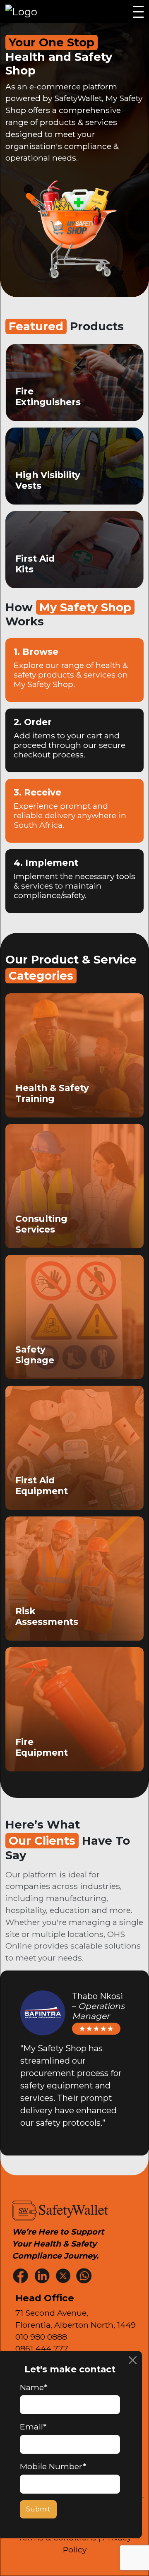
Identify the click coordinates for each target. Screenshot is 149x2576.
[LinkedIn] (43, 2275)
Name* (34, 2387)
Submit (38, 2509)
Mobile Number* (53, 2466)
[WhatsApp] (85, 2275)
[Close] (133, 2360)
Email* (33, 2427)
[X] (64, 2275)
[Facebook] (22, 2275)
